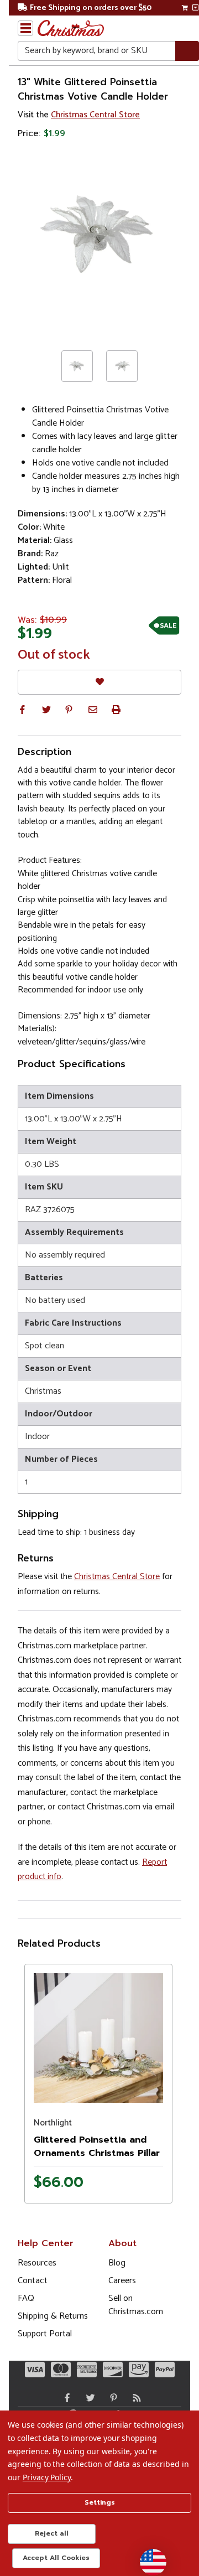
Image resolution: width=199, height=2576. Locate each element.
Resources (37, 2263)
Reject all (52, 2533)
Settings (100, 2502)
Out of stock (54, 655)
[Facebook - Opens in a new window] (65, 2398)
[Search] (187, 51)
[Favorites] (99, 682)
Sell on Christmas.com (136, 2305)
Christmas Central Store (95, 115)
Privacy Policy (47, 2477)
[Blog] (134, 2398)
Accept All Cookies (56, 2558)
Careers (122, 2281)
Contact (33, 2281)
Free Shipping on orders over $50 (91, 8)
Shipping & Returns (53, 2316)
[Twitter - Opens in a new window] (88, 2398)
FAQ (26, 2298)
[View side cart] (195, 8)
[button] (22, 710)
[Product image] (98, 2038)
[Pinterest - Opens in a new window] (111, 2398)
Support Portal (45, 2334)
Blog (117, 2263)
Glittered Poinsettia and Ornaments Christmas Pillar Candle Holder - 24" (97, 2153)
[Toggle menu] (25, 28)
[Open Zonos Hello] (148, 2557)
